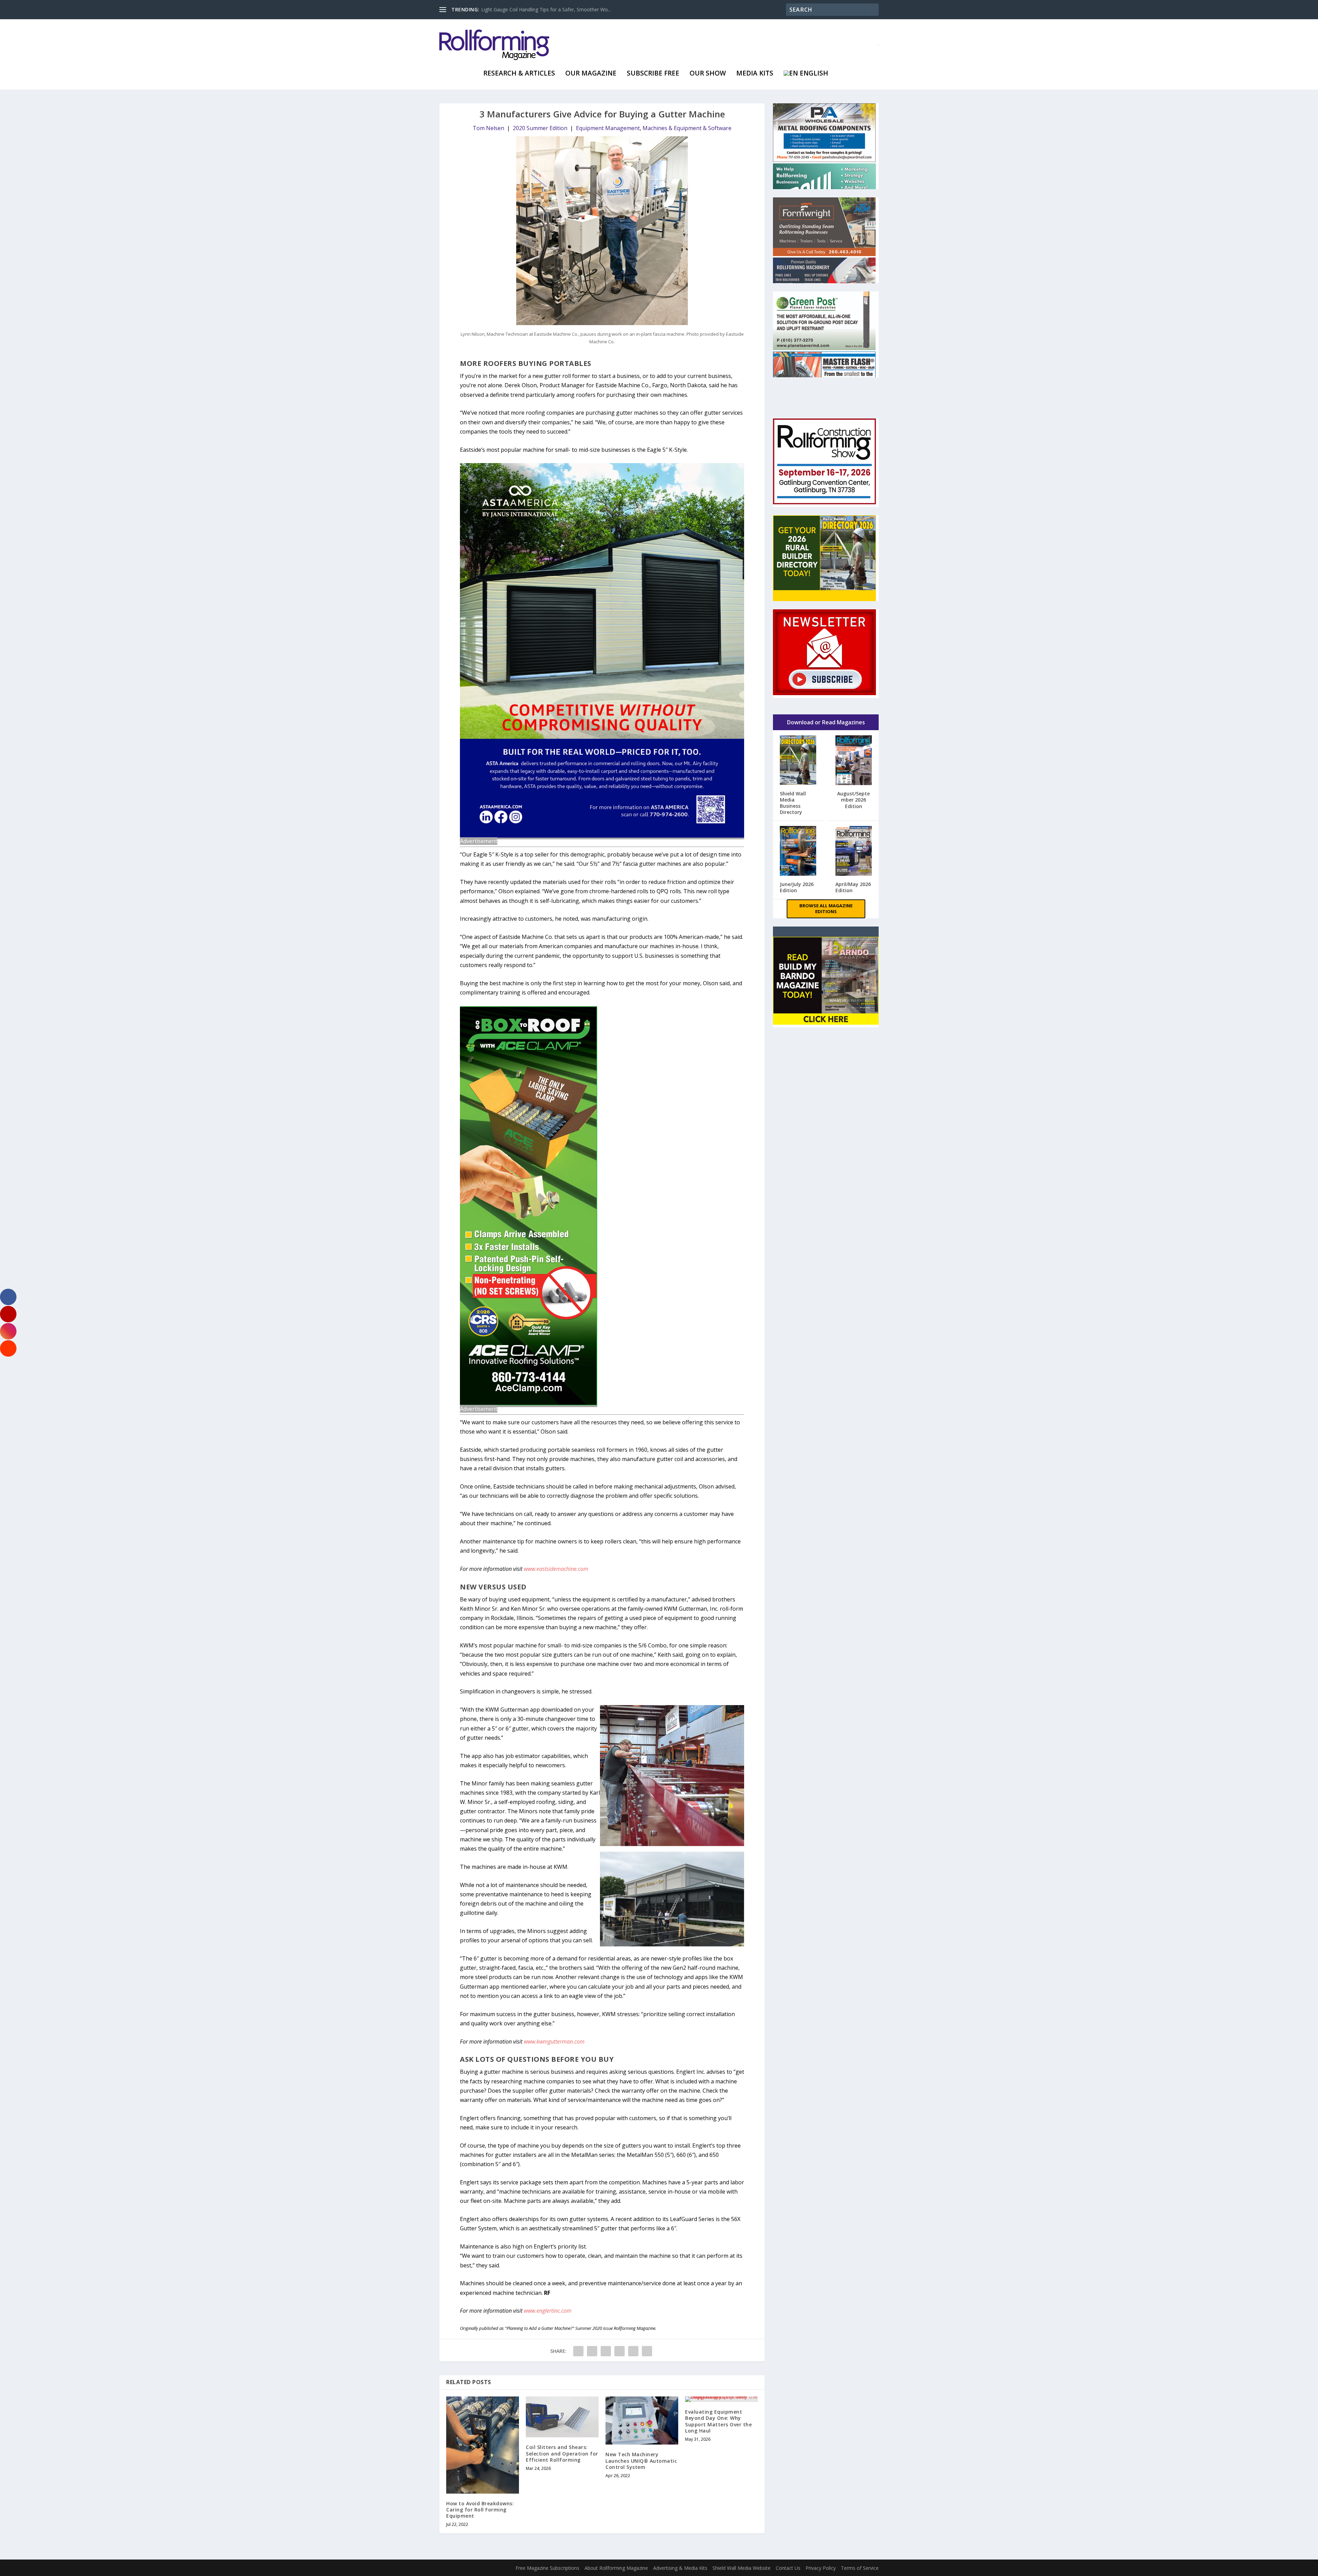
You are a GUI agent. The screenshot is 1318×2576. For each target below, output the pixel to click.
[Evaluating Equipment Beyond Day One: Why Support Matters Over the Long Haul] (721, 2399)
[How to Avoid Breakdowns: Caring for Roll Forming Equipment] (483, 2445)
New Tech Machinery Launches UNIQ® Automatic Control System (641, 2460)
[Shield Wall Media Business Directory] (798, 761)
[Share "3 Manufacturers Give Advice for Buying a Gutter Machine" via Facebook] (578, 2351)
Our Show (708, 74)
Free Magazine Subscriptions (547, 2568)
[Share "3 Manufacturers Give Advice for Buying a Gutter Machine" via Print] (647, 2351)
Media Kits (755, 74)
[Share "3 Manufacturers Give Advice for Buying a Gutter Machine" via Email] (633, 2351)
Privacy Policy (821, 2568)
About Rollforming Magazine (616, 2568)
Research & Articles (519, 74)
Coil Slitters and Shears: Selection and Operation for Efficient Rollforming (562, 2453)
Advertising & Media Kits (680, 2568)
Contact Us (788, 2568)
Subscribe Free (653, 74)
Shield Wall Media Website (742, 2568)
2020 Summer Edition (540, 128)
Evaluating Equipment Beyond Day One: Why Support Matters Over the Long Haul (718, 2421)
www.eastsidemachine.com (556, 1569)
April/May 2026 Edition (853, 887)
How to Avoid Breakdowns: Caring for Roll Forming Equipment (480, 2510)
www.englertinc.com (548, 2311)
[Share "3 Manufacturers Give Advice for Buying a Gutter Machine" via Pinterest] (606, 2351)
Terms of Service (860, 2568)
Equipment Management (608, 128)
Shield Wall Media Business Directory (793, 803)
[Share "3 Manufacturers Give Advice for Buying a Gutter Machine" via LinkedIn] (620, 2351)
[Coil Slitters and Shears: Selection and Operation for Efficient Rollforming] (562, 2417)
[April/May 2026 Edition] (854, 852)
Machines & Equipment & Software (687, 128)
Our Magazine (591, 74)
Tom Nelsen (488, 128)
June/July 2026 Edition (797, 887)
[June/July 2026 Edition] (798, 852)
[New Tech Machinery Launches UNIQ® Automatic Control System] (642, 2420)
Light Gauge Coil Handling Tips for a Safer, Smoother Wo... (546, 9)
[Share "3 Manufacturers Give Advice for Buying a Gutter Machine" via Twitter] (592, 2351)
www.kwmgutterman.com (554, 2042)
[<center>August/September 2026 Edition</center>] (854, 761)
